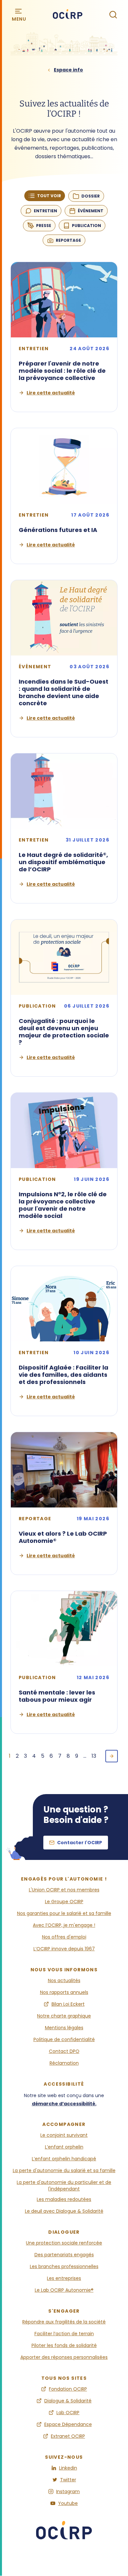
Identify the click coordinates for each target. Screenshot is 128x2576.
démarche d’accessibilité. (64, 2104)
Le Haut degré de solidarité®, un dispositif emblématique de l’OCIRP (63, 862)
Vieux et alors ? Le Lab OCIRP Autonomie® (63, 1537)
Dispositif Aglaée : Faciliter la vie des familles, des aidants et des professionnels (64, 1375)
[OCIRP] (68, 15)
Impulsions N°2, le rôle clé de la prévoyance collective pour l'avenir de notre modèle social (63, 1205)
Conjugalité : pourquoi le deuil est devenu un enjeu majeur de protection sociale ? (64, 1032)
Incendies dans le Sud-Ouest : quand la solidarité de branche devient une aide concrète (64, 692)
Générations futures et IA (58, 530)
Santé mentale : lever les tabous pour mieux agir (57, 1696)
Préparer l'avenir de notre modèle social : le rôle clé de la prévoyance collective (62, 371)
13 (94, 1756)
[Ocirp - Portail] (64, 2534)
